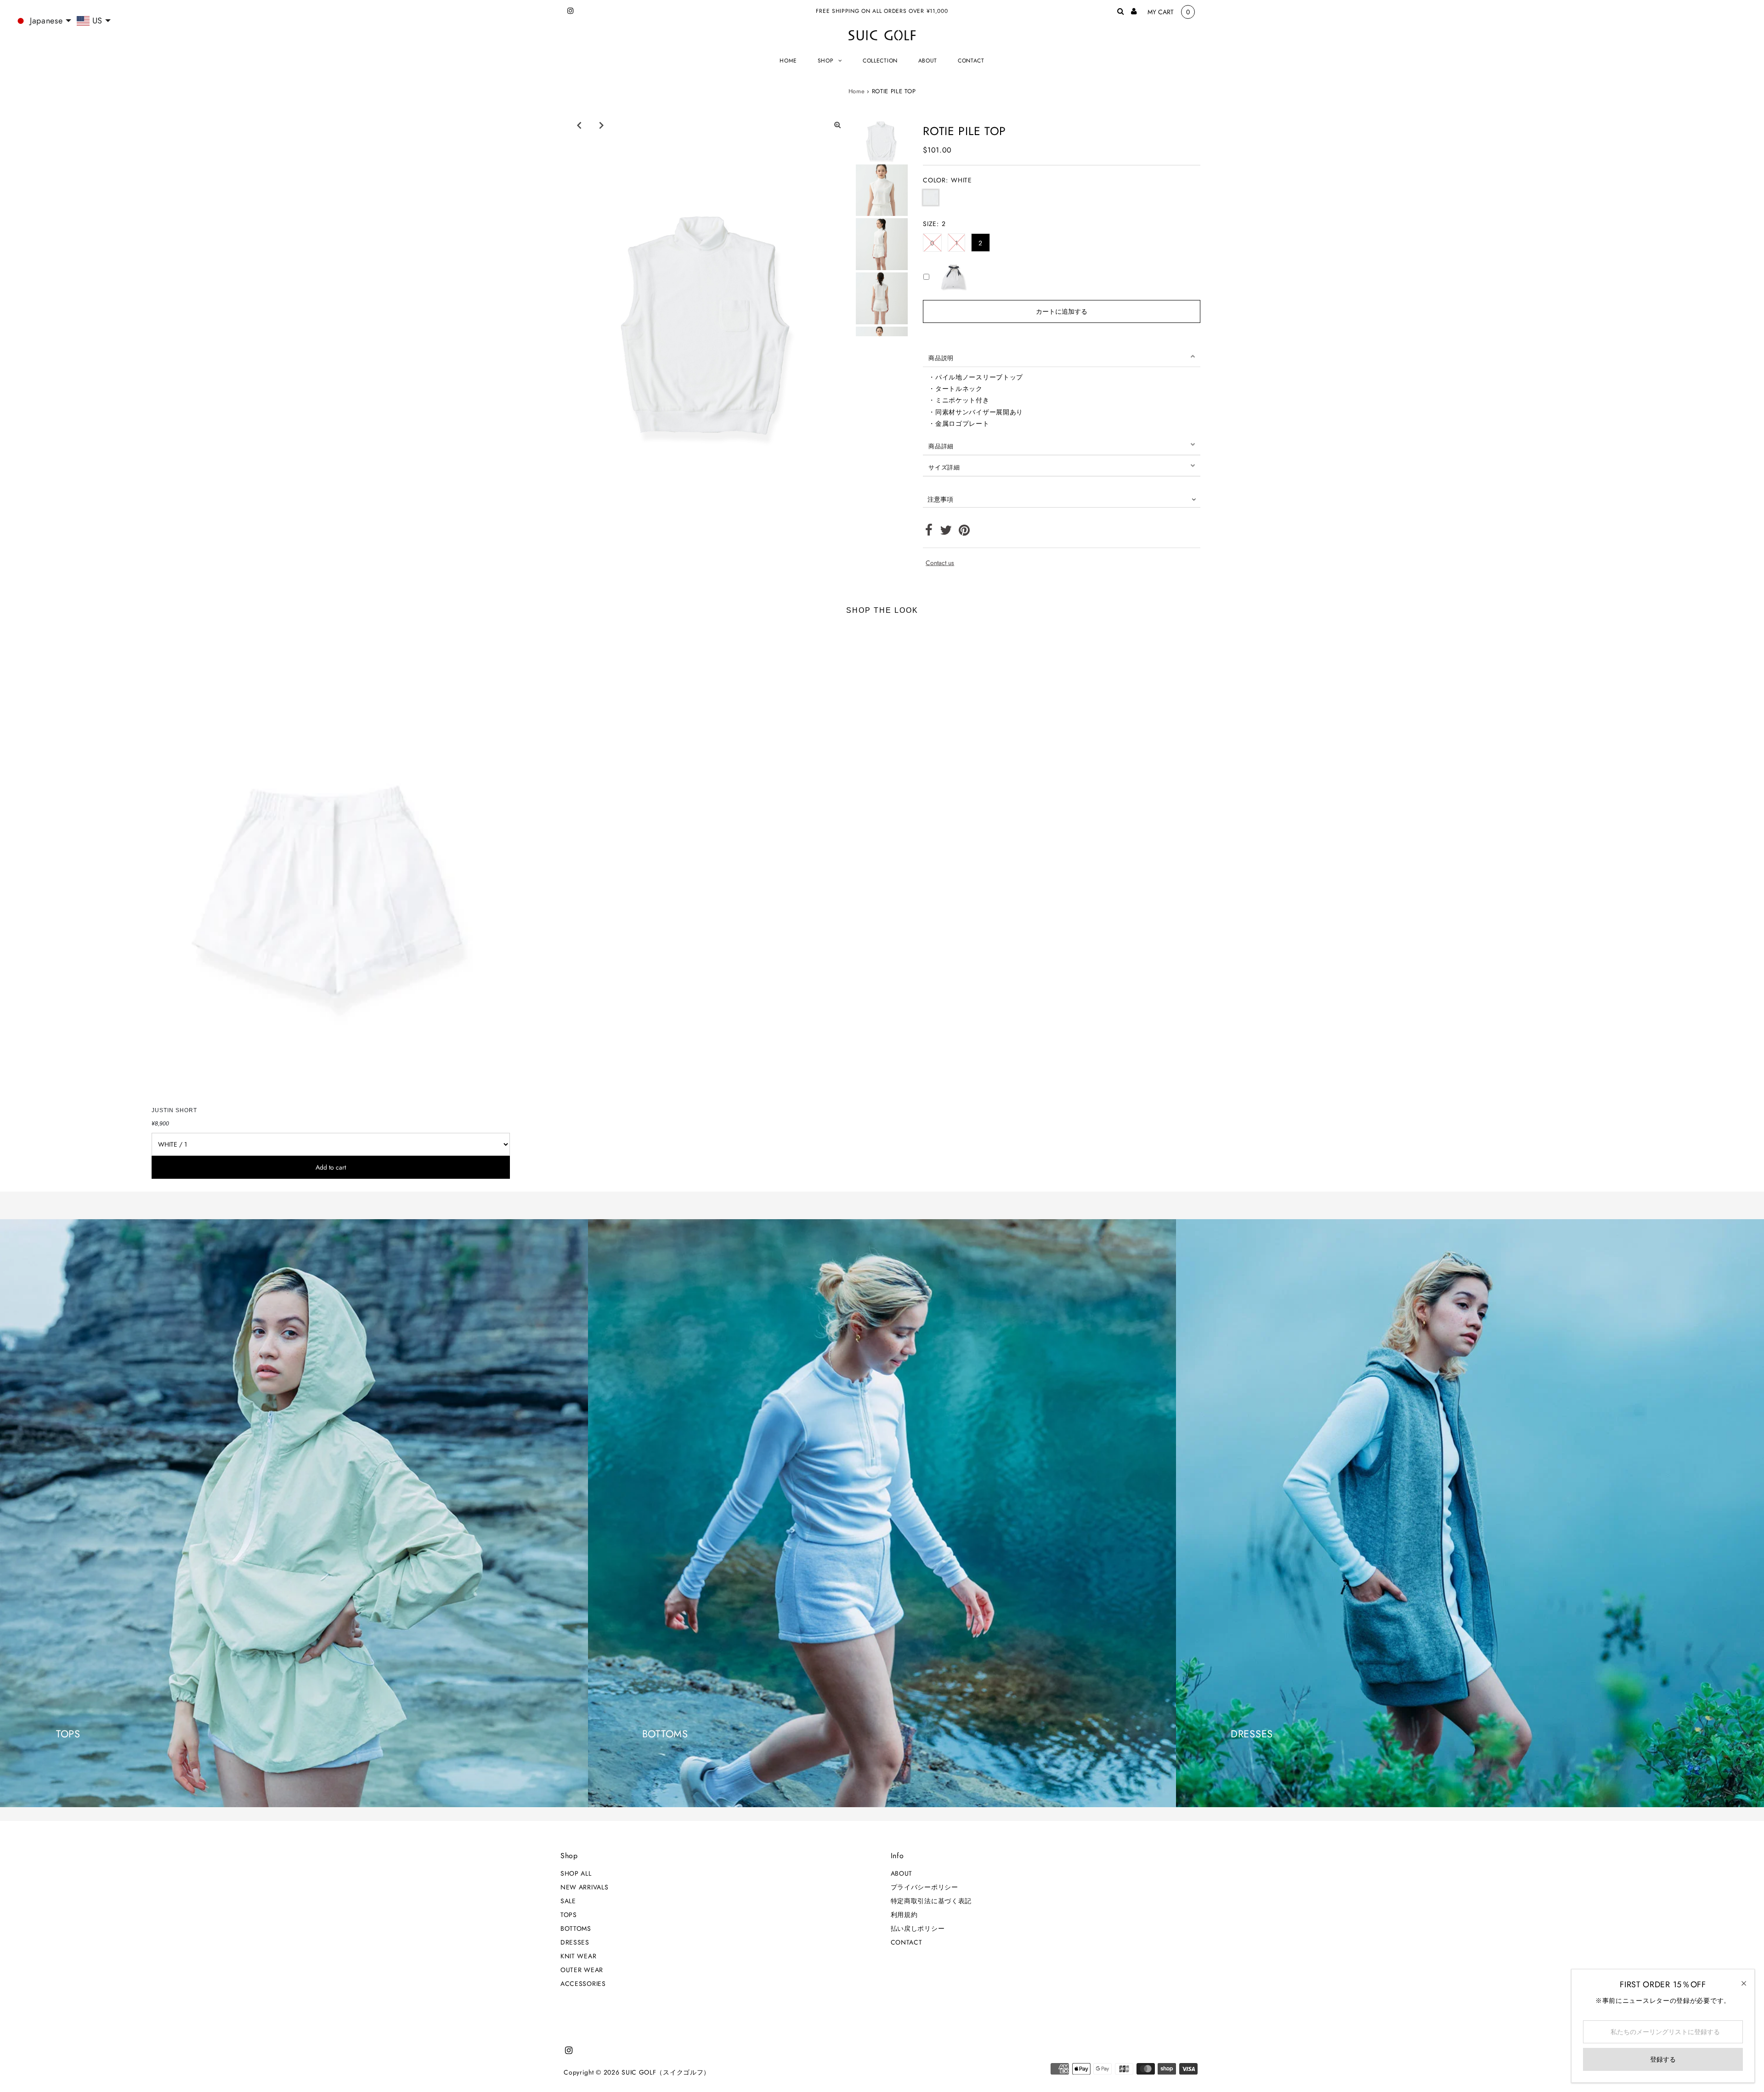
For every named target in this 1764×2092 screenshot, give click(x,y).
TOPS (569, 1915)
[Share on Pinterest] (964, 532)
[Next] (601, 125)
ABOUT (902, 1873)
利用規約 (904, 1915)
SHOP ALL (576, 1873)
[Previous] (579, 125)
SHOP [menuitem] (826, 61)
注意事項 (940, 499)
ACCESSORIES (583, 1984)
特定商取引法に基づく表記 (931, 1901)
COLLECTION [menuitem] (880, 61)
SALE (568, 1901)
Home (857, 91)
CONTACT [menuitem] (971, 61)
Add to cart (331, 1167)
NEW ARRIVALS (584, 1887)
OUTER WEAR (582, 1970)
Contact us (940, 563)
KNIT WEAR (578, 1956)
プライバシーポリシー (924, 1887)
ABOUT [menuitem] (928, 61)
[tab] (1062, 356)
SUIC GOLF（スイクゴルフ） (666, 2072)
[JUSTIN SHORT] (331, 863)
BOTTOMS (576, 1928)
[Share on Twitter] (946, 532)
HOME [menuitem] (788, 61)
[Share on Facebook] (929, 532)
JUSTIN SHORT (174, 1110)
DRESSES (575, 1942)
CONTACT (907, 1942)
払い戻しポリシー (918, 1928)
